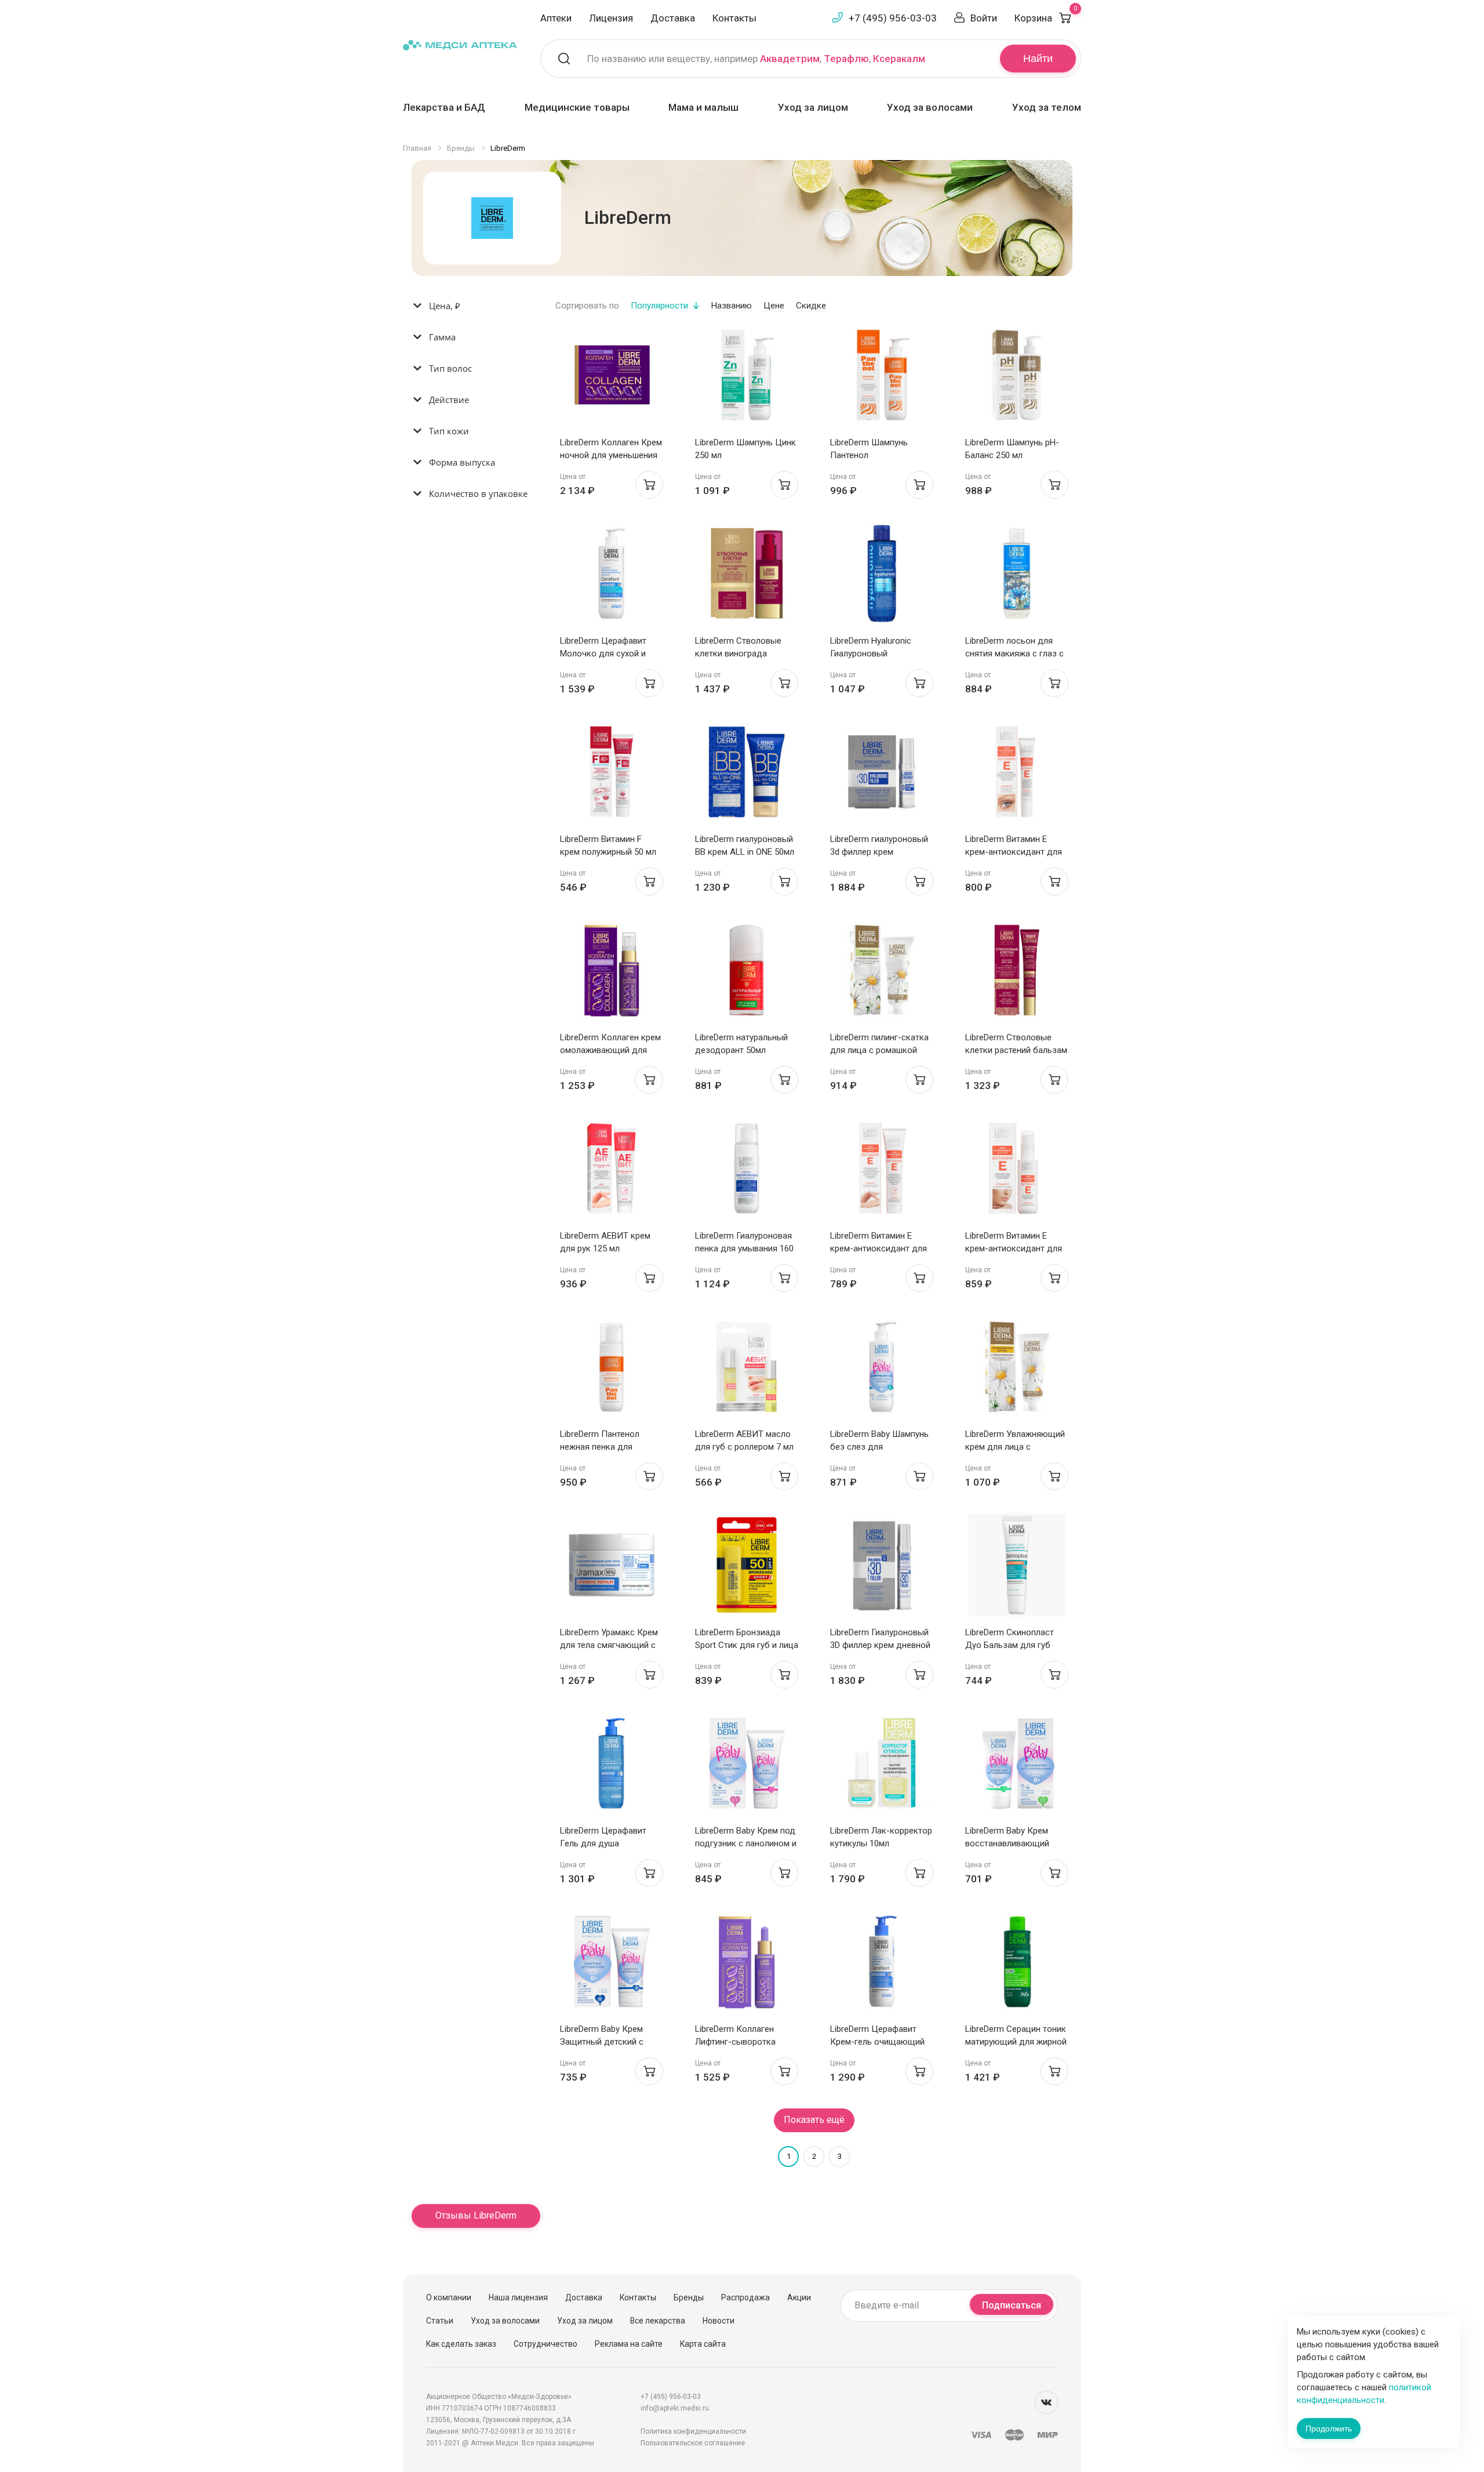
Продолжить (1329, 2429)
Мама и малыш (703, 107)
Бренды (689, 2297)
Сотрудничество (545, 2344)
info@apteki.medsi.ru (675, 2408)
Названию (732, 306)
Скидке (811, 306)
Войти (984, 18)
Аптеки (556, 18)
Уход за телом (1047, 107)
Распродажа (745, 2297)
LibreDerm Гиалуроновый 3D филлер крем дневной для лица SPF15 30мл (880, 1645)
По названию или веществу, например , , (756, 59)
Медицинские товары (577, 107)
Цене (774, 306)
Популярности (659, 306)
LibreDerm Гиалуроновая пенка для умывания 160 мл (744, 1248)
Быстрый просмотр (611, 378)
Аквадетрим (790, 59)
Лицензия (611, 18)
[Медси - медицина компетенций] (460, 44)
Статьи (440, 2321)
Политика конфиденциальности (693, 2431)
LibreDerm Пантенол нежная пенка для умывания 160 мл (600, 1447)
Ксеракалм (899, 59)
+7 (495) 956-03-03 (893, 18)
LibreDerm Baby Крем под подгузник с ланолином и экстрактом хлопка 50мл (746, 1843)
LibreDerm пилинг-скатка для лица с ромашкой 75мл (879, 1050)
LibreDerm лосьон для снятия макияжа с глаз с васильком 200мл (1014, 654)
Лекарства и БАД (444, 107)
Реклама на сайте (629, 2344)
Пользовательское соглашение (693, 2443)
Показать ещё (814, 2120)
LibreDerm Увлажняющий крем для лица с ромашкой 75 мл (1015, 1447)
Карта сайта (703, 2344)
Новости (719, 2321)
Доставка (673, 18)
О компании (449, 2297)
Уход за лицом (813, 107)
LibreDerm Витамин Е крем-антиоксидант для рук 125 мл (879, 1248)
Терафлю (846, 59)
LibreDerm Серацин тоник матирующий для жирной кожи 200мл (1016, 2042)
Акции (799, 2297)
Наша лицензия (518, 2297)
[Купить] (649, 485)
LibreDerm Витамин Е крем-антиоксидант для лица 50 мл (1014, 1248)
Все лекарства (658, 2321)
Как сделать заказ (461, 2344)
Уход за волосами (930, 107)
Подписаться (1012, 2305)
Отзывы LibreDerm (476, 2215)
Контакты (734, 18)
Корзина (1046, 18)
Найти (1038, 59)
